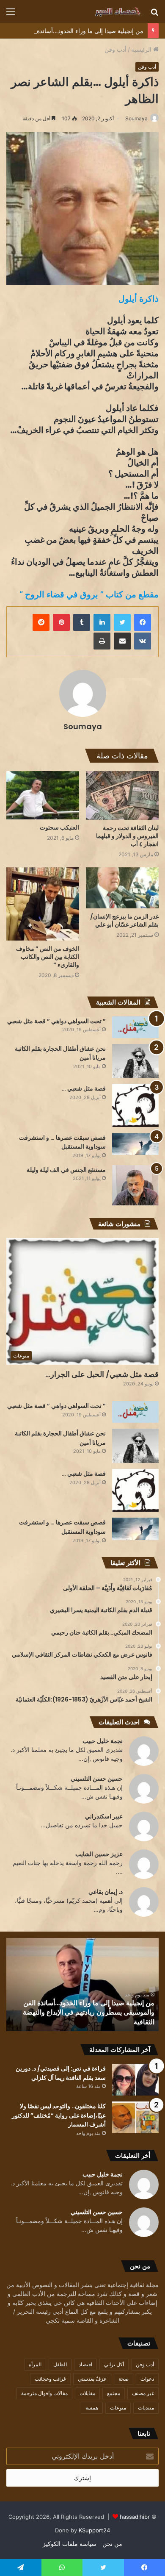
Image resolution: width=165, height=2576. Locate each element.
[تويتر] (122, 622)
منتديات (146, 2408)
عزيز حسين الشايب (99, 1854)
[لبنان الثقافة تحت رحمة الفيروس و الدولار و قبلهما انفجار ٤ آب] (122, 795)
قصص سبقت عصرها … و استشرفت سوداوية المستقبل (62, 1142)
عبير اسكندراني (104, 1816)
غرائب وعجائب (50, 2379)
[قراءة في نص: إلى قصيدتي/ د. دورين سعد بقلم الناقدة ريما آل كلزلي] (135, 2080)
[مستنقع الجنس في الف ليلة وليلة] (135, 1185)
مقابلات (87, 2393)
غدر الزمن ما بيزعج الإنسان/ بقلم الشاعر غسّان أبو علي (124, 920)
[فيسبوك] (143, 622)
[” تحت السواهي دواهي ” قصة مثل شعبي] (135, 1027)
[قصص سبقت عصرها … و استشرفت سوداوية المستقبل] (135, 1144)
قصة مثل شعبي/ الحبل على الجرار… (102, 1374)
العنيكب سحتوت (59, 827)
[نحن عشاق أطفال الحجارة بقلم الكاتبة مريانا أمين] (135, 1061)
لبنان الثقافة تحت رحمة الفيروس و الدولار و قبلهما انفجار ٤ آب (127, 836)
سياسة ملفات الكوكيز (70, 2544)
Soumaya (136, 118)
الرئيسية (142, 49)
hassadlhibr (135, 2517)
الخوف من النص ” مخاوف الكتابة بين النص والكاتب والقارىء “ (48, 957)
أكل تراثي (114, 2364)
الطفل (60, 2364)
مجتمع (114, 2393)
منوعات (118, 2408)
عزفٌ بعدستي (92, 2379)
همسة (92, 2408)
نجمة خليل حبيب (103, 1741)
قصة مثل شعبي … (84, 1088)
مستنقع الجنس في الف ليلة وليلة (66, 1170)
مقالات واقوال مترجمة (44, 2393)
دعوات (147, 2379)
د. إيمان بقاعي (106, 1892)
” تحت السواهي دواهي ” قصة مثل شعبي (56, 1021)
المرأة (35, 2364)
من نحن (112, 2544)
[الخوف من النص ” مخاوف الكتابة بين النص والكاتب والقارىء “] (43, 904)
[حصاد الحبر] (110, 11)
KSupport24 (94, 2530)
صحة (124, 2379)
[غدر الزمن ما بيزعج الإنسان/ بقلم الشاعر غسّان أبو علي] (122, 888)
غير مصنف (143, 2393)
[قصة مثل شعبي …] (135, 1105)
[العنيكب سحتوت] (43, 795)
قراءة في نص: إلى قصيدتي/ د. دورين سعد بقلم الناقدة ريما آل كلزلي (89, 2017)
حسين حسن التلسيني (97, 1778)
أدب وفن (115, 49)
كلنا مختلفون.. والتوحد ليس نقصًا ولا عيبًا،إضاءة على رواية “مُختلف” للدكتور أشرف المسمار (59, 2115)
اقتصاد (85, 2364)
